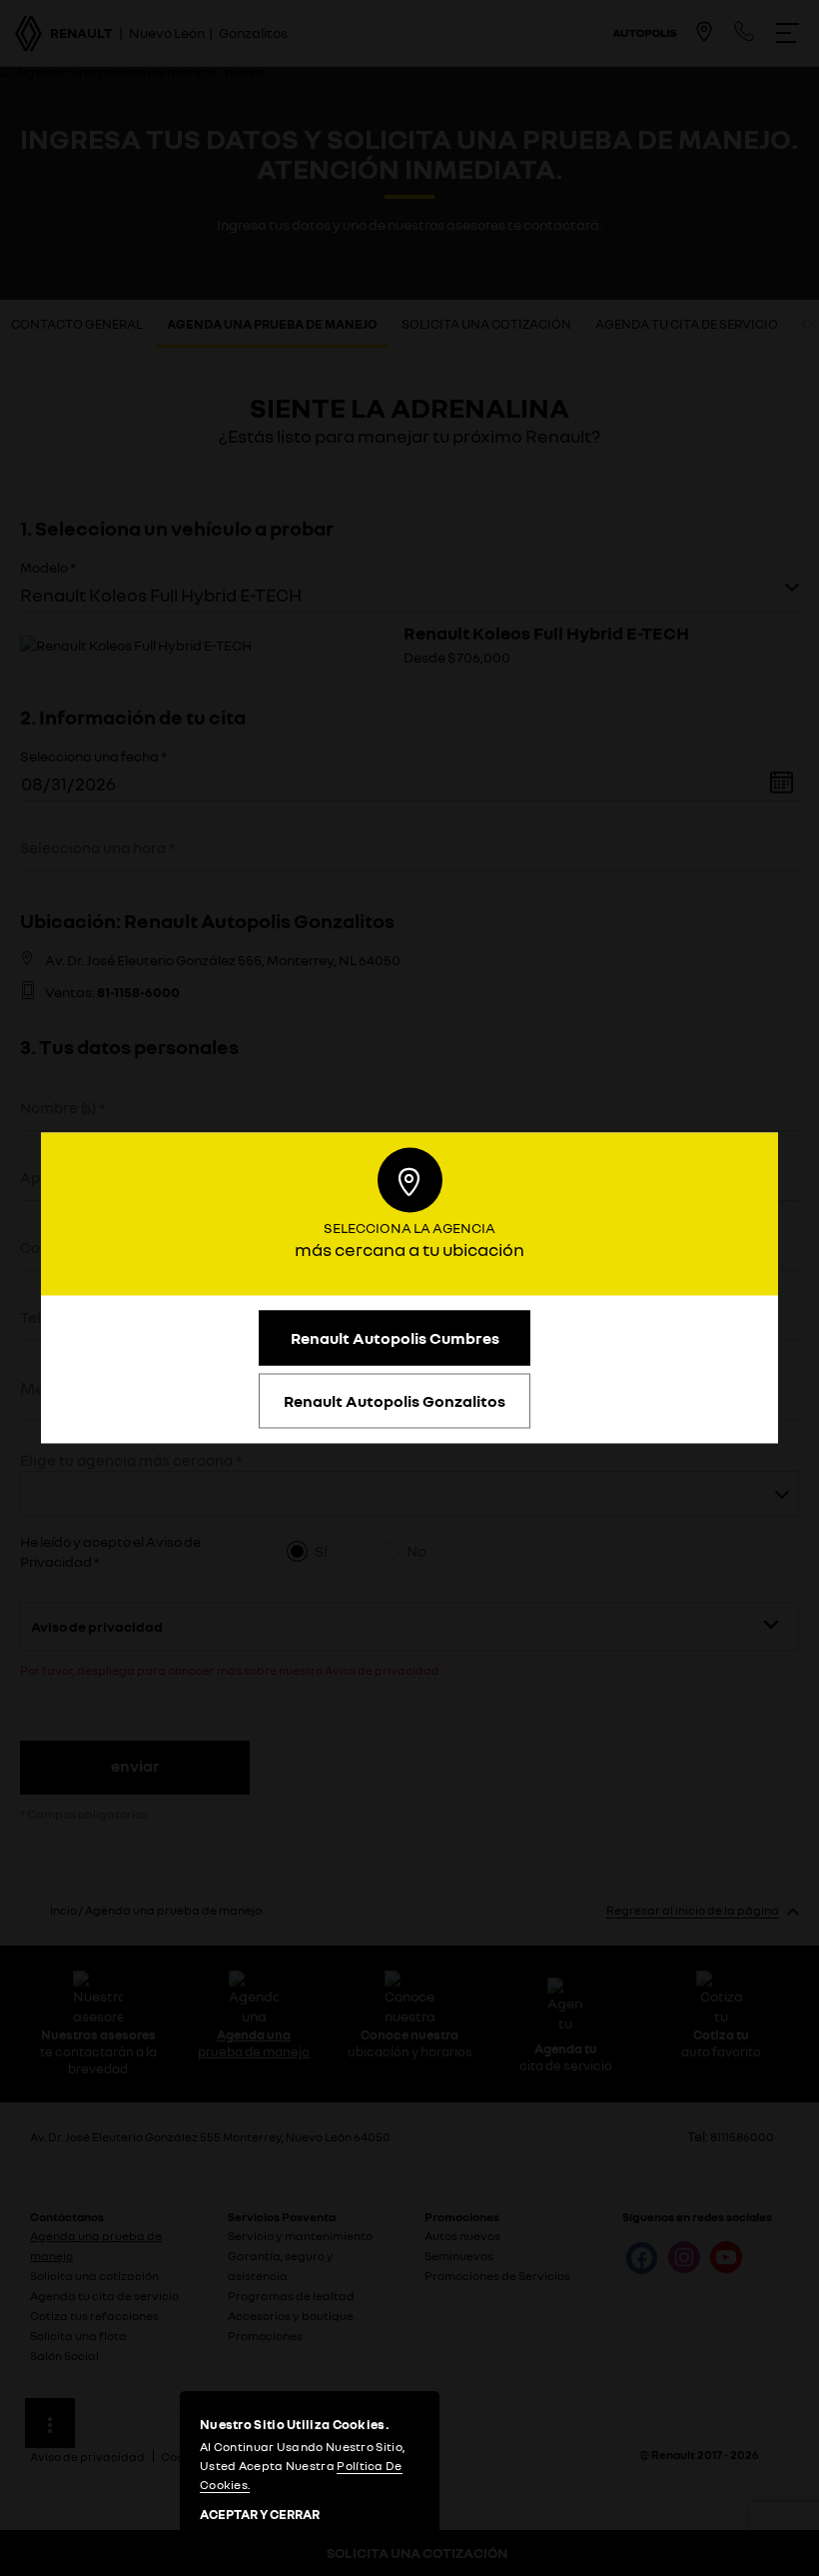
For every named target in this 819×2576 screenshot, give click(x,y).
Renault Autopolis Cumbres (395, 1338)
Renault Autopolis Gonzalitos (395, 1401)
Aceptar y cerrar (260, 2515)
